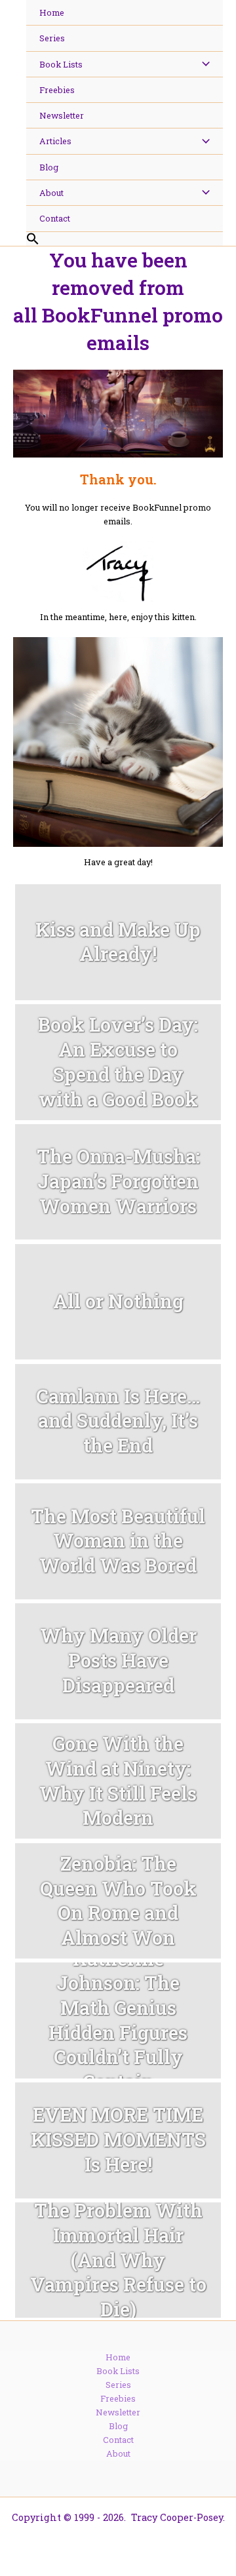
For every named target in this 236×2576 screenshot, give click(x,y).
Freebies (118, 2398)
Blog (118, 2426)
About (118, 2453)
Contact (118, 2440)
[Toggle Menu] (202, 64)
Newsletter (118, 2412)
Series (118, 2385)
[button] (125, 239)
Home (118, 2357)
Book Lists (118, 2371)
